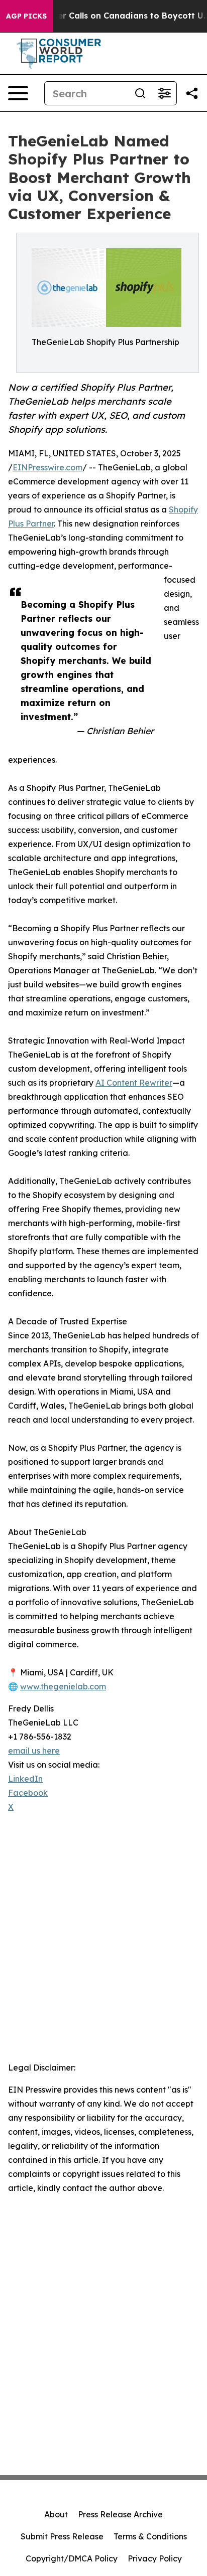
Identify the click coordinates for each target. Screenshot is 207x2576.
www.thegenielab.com (63, 1686)
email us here (34, 1751)
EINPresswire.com (47, 467)
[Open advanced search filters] (164, 93)
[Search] (140, 93)
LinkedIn (25, 1779)
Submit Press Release (62, 2536)
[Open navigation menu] (18, 93)
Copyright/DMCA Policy (72, 2558)
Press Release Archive (120, 2514)
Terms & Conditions (150, 2536)
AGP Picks (26, 16)
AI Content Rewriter (134, 1083)
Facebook (28, 1793)
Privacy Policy (155, 2558)
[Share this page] (192, 93)
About (56, 2514)
